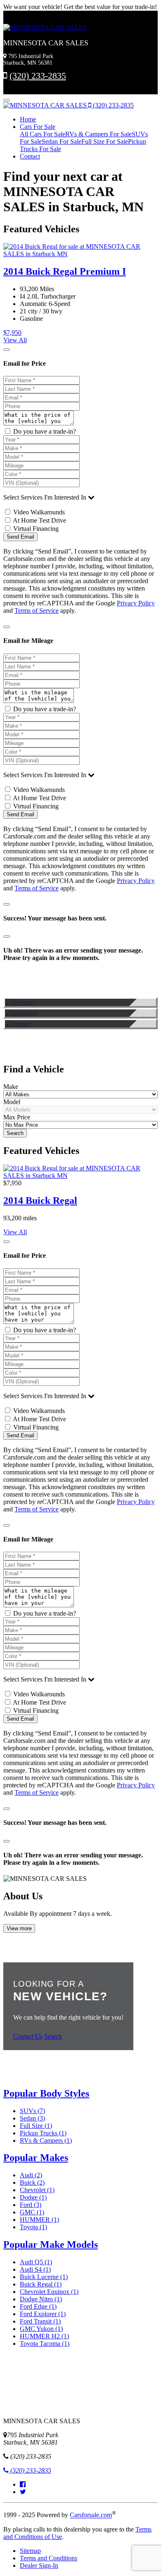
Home (28, 119)
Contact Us (28, 2036)
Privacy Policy (136, 603)
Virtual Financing (35, 529)
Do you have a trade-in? (44, 431)
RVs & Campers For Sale (98, 134)
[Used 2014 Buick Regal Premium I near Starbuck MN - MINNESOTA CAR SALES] (80, 1176)
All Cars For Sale (43, 134)
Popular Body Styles (46, 2093)
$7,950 (12, 333)
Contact (30, 156)
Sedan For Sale (62, 141)
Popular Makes (36, 2158)
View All (15, 340)
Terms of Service (37, 611)
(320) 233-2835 (38, 76)
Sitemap (30, 2551)
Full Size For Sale (105, 141)
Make (11, 1087)
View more (19, 1928)
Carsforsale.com (91, 2515)
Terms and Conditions (49, 2558)
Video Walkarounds (38, 512)
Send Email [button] (20, 537)
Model (12, 1102)
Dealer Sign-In (39, 2565)
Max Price (17, 1117)
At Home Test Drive (39, 520)
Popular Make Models (51, 2244)
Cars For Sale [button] (38, 127)
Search (15, 1133)
